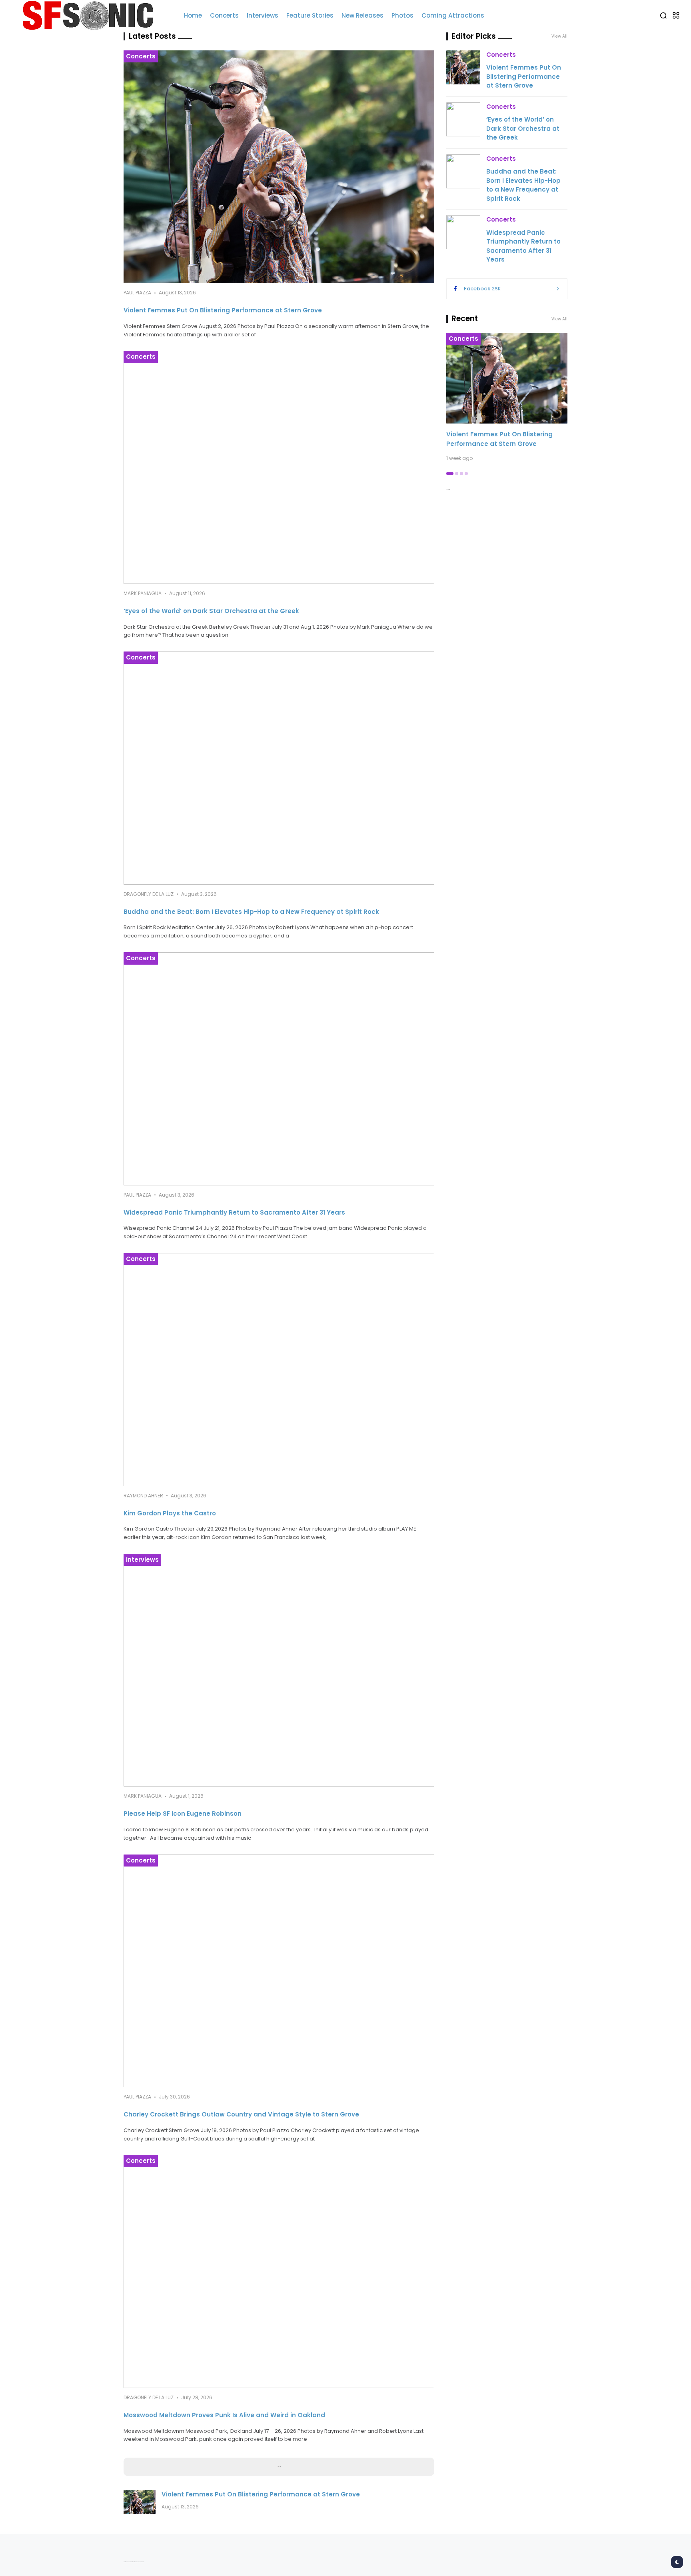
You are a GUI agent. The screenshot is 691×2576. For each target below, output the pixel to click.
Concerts (141, 56)
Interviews (142, 1560)
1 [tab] (450, 474)
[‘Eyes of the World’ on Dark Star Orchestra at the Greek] (279, 467)
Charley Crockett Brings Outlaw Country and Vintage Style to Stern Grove (241, 2114)
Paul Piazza (137, 293)
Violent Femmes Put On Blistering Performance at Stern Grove (223, 310)
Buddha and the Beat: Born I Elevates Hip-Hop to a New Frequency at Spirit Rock (251, 912)
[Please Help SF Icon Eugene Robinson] (279, 1670)
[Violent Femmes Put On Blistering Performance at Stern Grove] (279, 167)
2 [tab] (457, 474)
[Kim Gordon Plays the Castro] (279, 1370)
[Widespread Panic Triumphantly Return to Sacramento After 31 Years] (279, 1069)
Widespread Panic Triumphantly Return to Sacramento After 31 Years (234, 1212)
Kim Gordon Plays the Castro (170, 1513)
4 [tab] (466, 474)
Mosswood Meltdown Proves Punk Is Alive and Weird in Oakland (224, 2415)
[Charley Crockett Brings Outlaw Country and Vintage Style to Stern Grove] (279, 1971)
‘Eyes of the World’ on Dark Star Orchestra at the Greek (211, 611)
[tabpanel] (507, 397)
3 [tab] (461, 474)
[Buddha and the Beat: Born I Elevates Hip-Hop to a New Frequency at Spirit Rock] (279, 768)
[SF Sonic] (92, 16)
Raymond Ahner (143, 1496)
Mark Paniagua (143, 593)
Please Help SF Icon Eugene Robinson (183, 1814)
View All (559, 319)
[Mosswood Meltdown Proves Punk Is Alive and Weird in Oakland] (279, 2271)
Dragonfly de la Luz (149, 894)
